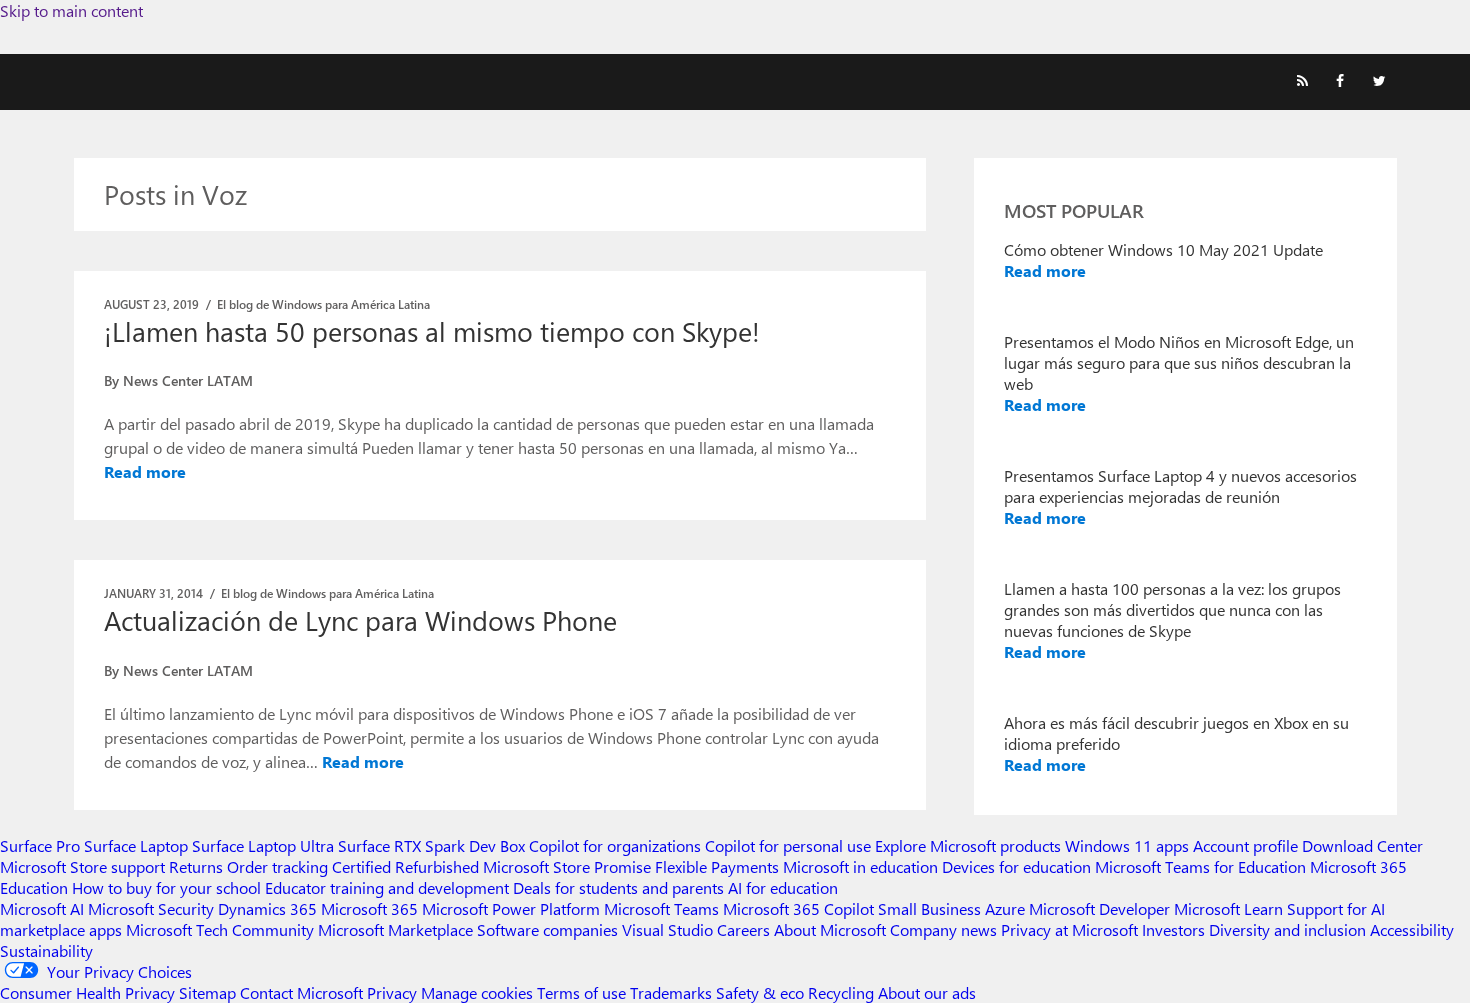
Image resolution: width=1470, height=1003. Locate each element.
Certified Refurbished (405, 866)
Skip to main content (71, 10)
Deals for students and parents (618, 887)
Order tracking (277, 866)
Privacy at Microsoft (1069, 929)
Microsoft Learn (1228, 908)
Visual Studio (667, 929)
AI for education (783, 887)
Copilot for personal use (788, 845)
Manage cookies (477, 992)
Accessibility (1412, 929)
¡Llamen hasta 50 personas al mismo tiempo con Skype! (432, 331)
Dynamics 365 (267, 908)
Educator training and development (387, 887)
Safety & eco (760, 992)
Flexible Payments (717, 866)
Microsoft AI (42, 908)
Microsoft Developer (1099, 908)
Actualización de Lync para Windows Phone (360, 620)
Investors (1173, 929)
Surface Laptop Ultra (263, 845)
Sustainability (46, 950)
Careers (743, 929)
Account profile (1245, 845)
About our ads (927, 992)
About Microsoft (830, 929)
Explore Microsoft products (968, 845)
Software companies (547, 929)
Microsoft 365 (369, 908)
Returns (196, 866)
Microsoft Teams (661, 908)
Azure (1005, 908)
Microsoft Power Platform (511, 908)
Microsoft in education (860, 866)
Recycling (841, 992)
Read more (145, 471)
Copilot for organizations (615, 845)
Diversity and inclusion (1287, 929)
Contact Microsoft (301, 992)
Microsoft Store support (82, 866)
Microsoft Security (151, 908)
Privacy (394, 992)
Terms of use (581, 992)
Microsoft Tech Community (220, 929)
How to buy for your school (166, 887)
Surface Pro (40, 845)
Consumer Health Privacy (87, 992)
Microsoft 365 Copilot (798, 908)
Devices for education (1016, 866)
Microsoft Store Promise (567, 866)
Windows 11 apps (1127, 845)
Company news (943, 929)
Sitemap (207, 992)
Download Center (1362, 845)
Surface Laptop (136, 845)
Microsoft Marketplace (395, 929)
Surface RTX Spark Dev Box (431, 845)
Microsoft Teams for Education (1200, 866)
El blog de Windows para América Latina (323, 304)
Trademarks (671, 992)
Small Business (929, 908)
